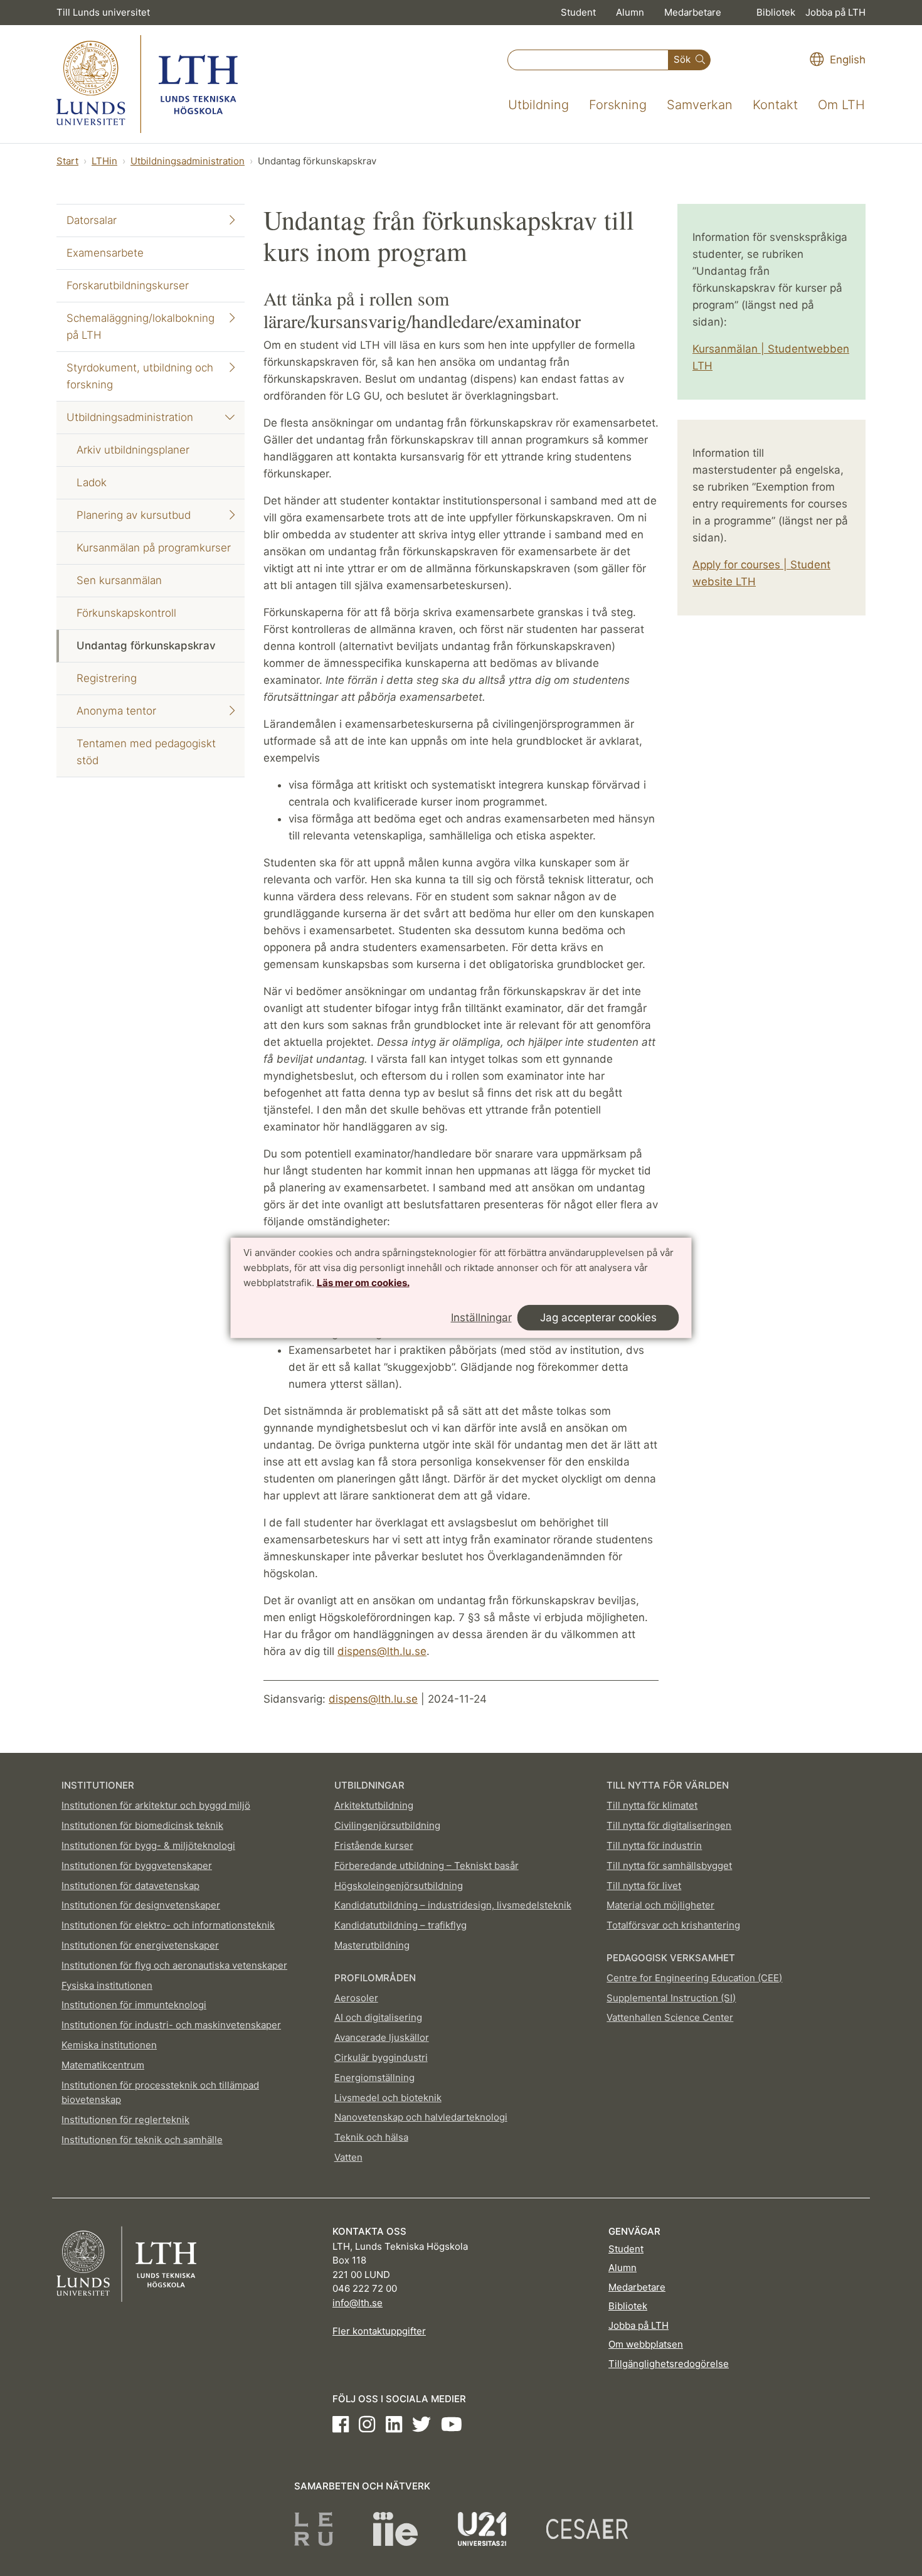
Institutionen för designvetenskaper (141, 1905)
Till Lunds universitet (103, 12)
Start (67, 161)
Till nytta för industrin (654, 1845)
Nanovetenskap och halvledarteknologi (421, 2117)
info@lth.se (358, 2303)
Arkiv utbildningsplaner (133, 450)
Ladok (92, 482)
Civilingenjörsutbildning (387, 1825)
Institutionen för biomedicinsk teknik (142, 1825)
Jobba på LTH (835, 12)
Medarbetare (693, 12)
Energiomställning (374, 2078)
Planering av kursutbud (134, 515)
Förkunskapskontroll (126, 613)
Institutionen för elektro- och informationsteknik (168, 1925)
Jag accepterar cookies (598, 1317)
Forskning (618, 105)
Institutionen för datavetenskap (130, 1886)
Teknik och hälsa (371, 2137)
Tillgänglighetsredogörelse (669, 2364)
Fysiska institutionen (107, 1985)
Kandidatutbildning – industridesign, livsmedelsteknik (453, 1905)
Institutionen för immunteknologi (134, 2005)
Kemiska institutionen (109, 2045)
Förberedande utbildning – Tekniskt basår (427, 1865)
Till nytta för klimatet (652, 1805)
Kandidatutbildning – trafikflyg (400, 1925)
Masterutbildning (372, 1945)
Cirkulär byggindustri (381, 2057)
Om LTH (841, 105)
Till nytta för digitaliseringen (669, 1825)
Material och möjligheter (660, 1905)
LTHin (104, 161)
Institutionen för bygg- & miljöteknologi (148, 1845)
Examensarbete (105, 253)
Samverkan (700, 105)
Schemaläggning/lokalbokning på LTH (140, 327)
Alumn (630, 12)
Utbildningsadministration (188, 161)
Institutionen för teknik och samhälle (142, 2140)
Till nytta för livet (644, 1886)
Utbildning (538, 105)
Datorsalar (92, 220)
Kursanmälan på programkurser (154, 548)
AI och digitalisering (378, 2017)
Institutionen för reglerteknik (125, 2120)
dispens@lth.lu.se (382, 1651)
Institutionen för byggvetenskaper (137, 1865)
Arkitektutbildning (374, 1805)
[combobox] (588, 60)
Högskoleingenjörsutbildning (399, 1886)
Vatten (348, 2157)
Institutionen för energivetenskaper (140, 1945)
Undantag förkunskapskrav (146, 646)
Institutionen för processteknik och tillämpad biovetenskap (160, 2093)
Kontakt (775, 105)
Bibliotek (776, 12)
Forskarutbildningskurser (128, 285)
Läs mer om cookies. (363, 1282)
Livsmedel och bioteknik (388, 2098)
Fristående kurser (374, 1845)
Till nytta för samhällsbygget (669, 1865)
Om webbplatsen (646, 2344)
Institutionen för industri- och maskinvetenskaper (171, 2025)
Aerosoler (356, 1998)
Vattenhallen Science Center (670, 2017)
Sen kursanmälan (119, 580)
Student (578, 12)
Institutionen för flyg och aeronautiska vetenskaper (174, 1965)
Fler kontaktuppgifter (379, 2331)
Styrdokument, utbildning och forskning (140, 376)
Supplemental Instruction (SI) (671, 1998)
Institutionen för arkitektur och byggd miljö (156, 1805)
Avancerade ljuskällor (382, 2037)
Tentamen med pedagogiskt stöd (146, 752)
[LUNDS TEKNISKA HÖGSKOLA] (147, 84)
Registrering (107, 678)
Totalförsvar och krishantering (673, 1925)
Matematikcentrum (103, 2065)
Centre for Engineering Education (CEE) (694, 1978)
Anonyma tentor (116, 711)
